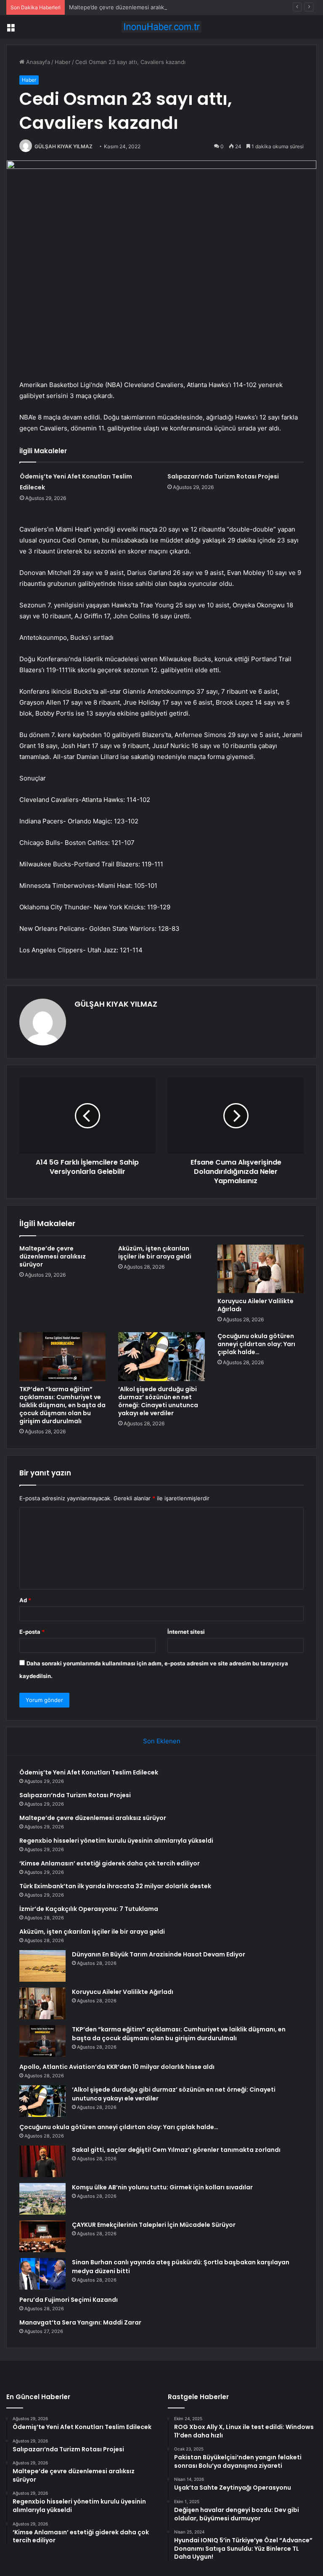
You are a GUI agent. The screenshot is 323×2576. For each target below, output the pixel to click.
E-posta (32, 1632)
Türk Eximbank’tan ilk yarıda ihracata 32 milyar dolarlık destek (115, 1886)
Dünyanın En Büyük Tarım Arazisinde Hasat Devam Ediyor (159, 1954)
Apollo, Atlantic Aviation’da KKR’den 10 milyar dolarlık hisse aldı (117, 2067)
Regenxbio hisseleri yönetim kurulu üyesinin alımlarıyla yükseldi (116, 1841)
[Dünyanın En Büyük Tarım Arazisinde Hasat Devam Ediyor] (42, 1966)
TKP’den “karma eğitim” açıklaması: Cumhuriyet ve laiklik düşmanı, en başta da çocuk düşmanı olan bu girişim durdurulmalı (62, 1405)
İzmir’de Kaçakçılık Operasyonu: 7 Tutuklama (89, 1909)
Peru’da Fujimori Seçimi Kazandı (69, 2300)
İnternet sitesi (186, 1632)
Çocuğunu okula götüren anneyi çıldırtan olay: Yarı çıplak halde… (256, 1344)
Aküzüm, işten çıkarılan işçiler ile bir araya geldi (155, 1252)
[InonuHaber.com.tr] (161, 27)
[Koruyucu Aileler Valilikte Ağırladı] (261, 1269)
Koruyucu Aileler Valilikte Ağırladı (255, 1305)
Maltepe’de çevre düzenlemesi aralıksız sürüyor (131, 7)
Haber (63, 62)
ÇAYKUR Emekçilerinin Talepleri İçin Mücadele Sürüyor (154, 2225)
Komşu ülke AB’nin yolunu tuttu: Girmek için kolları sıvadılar (162, 2187)
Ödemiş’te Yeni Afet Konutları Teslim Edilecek (89, 1772)
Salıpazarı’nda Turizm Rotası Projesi (223, 476)
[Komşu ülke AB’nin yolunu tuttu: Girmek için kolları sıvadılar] (42, 2199)
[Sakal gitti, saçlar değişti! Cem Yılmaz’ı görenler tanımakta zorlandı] (42, 2161)
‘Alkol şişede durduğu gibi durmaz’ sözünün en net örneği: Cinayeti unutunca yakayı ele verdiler (158, 1401)
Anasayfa (37, 62)
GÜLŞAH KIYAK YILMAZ (64, 146)
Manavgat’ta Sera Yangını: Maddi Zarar (80, 2322)
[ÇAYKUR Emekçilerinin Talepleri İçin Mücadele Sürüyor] (42, 2236)
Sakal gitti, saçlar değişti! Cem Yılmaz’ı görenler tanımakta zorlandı (176, 2150)
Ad (25, 1600)
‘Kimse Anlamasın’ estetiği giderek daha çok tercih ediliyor (110, 1863)
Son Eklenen (162, 1741)
